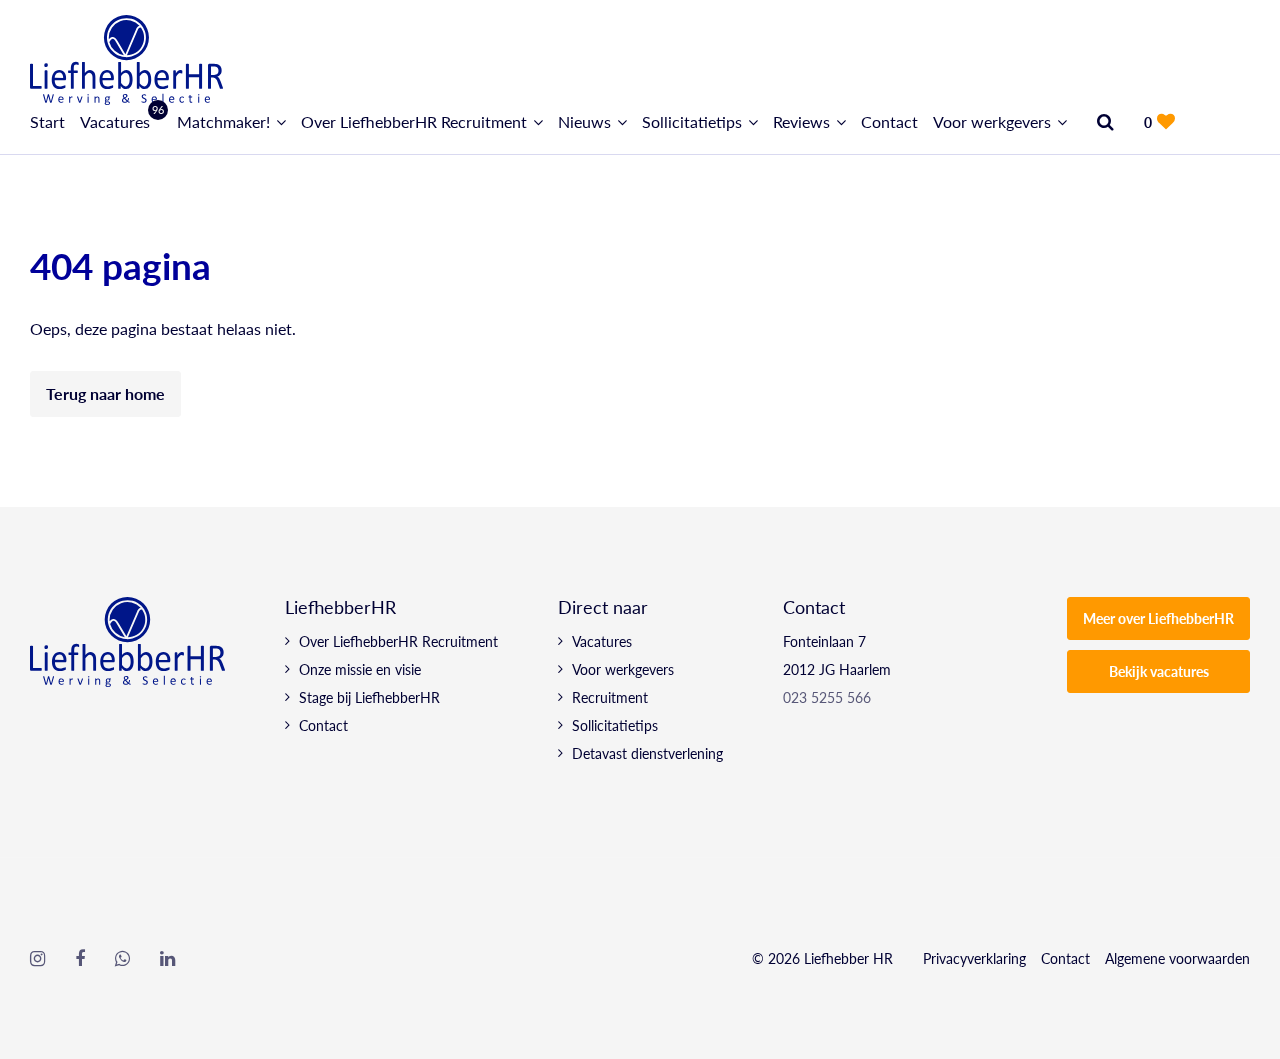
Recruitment (610, 697)
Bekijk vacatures (1159, 671)
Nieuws (584, 121)
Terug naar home (105, 393)
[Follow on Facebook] (80, 959)
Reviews (801, 121)
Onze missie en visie (360, 669)
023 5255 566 (827, 697)
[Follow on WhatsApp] (122, 959)
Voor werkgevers (992, 121)
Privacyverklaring (974, 958)
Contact (889, 121)
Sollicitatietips (692, 121)
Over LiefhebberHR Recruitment (414, 121)
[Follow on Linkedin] (167, 959)
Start (47, 121)
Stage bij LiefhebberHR (369, 697)
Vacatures (121, 121)
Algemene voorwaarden (1177, 958)
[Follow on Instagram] (37, 959)
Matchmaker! (223, 121)
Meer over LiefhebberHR (1158, 618)
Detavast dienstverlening (647, 753)
